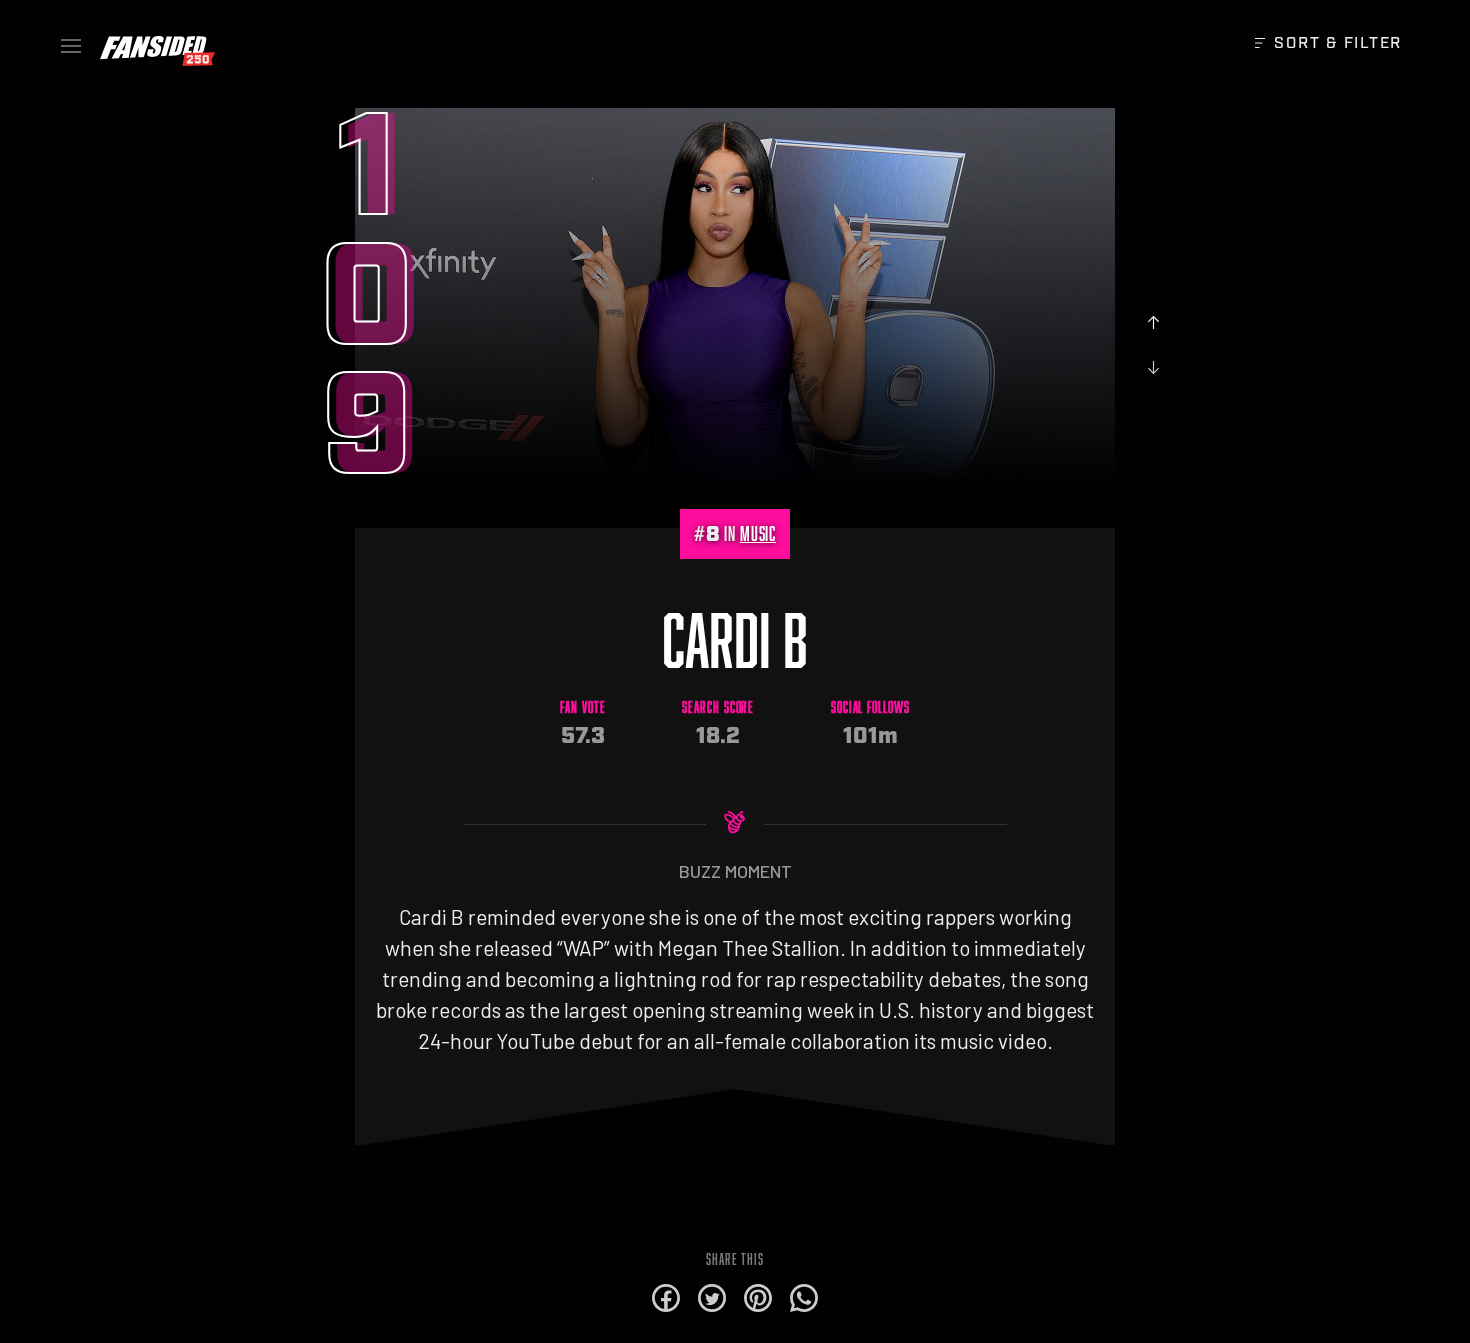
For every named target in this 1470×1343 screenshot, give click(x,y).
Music (758, 533)
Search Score (718, 707)
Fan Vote (583, 707)
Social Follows (870, 707)
